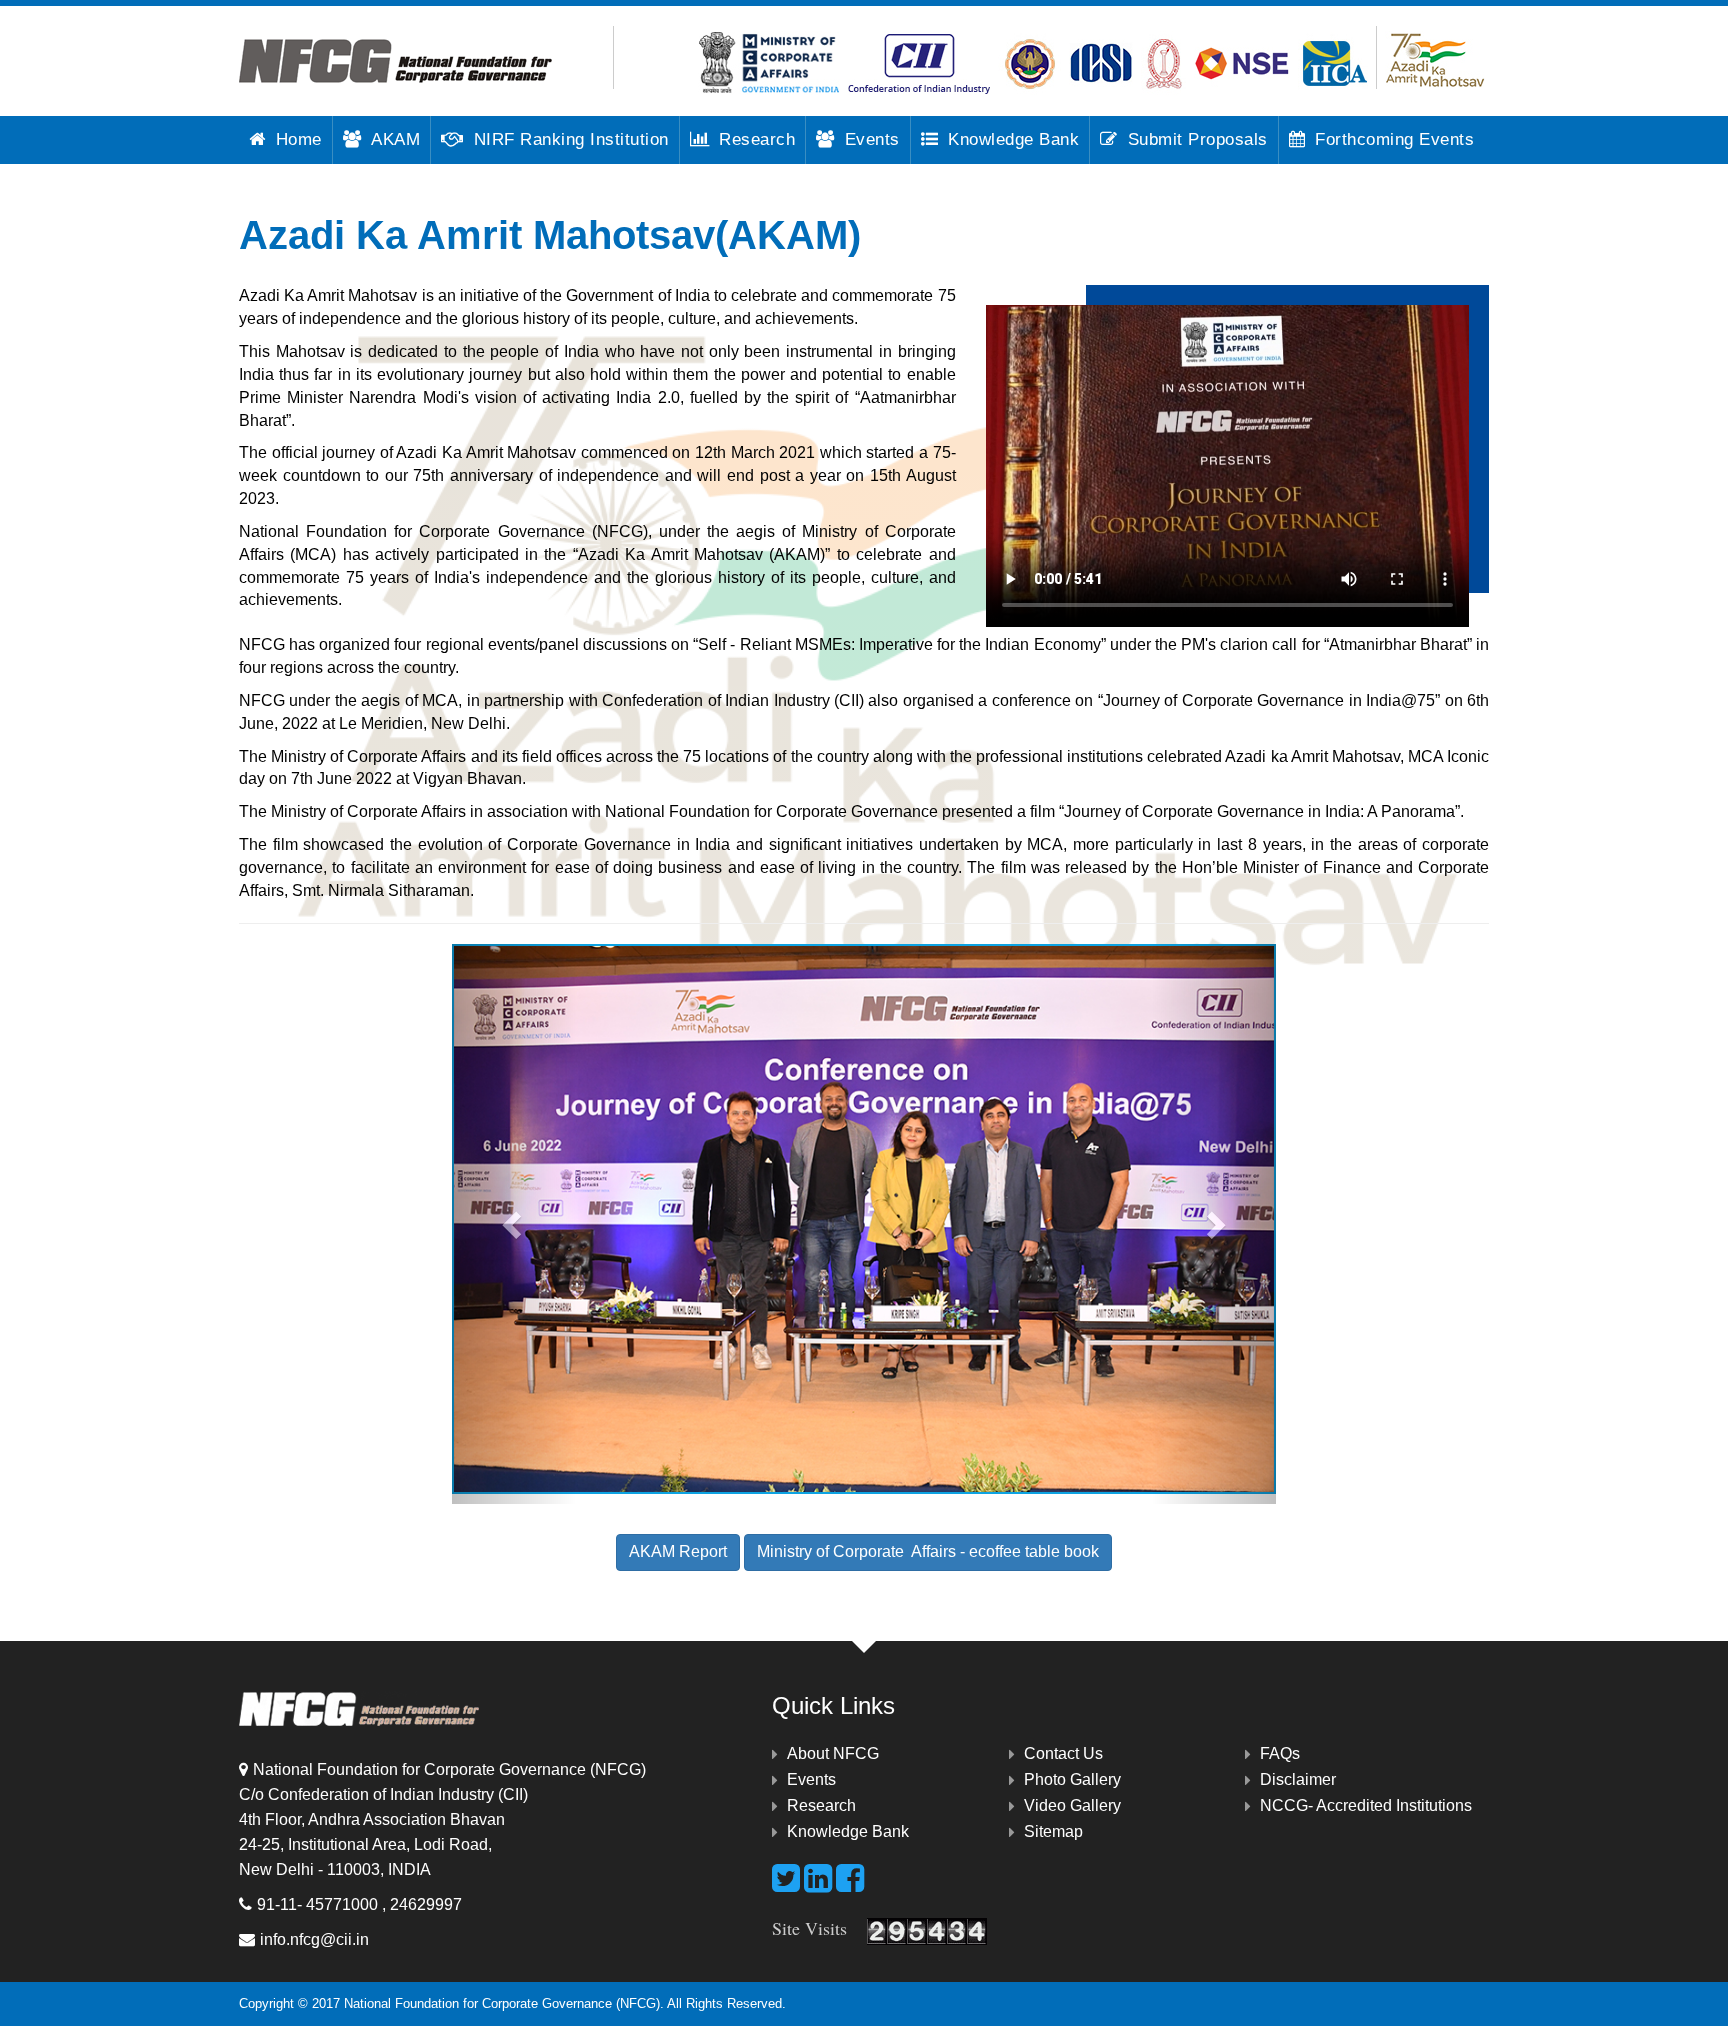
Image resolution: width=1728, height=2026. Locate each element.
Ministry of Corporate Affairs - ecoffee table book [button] (928, 1551)
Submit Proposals (1198, 139)
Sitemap (1053, 1831)
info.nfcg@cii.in (314, 1939)
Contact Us (1063, 1753)
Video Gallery (1072, 1805)
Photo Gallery (1072, 1779)
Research (757, 139)
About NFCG (833, 1753)
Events (872, 139)
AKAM (395, 139)
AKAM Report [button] (678, 1551)
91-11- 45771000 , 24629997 (359, 1904)
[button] (513, 1224)
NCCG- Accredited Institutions (1366, 1805)
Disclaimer (1298, 1779)
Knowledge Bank (1013, 139)
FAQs (1280, 1753)
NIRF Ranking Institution (571, 139)
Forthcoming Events (1394, 139)
